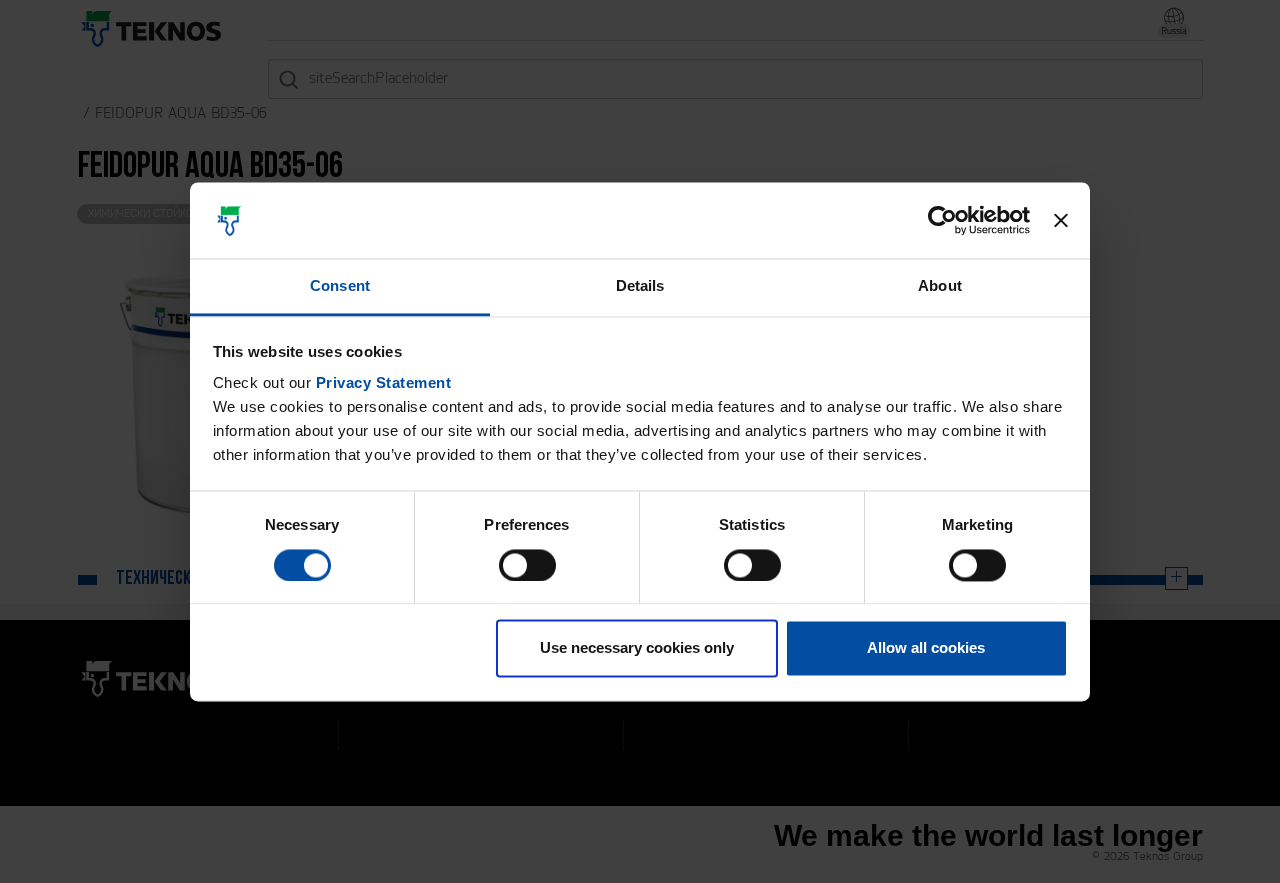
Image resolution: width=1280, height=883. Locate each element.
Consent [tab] (340, 286)
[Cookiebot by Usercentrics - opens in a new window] (942, 220)
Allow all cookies (926, 648)
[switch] (527, 565)
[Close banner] (1061, 220)
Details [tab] (640, 286)
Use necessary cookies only (637, 648)
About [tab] (940, 286)
